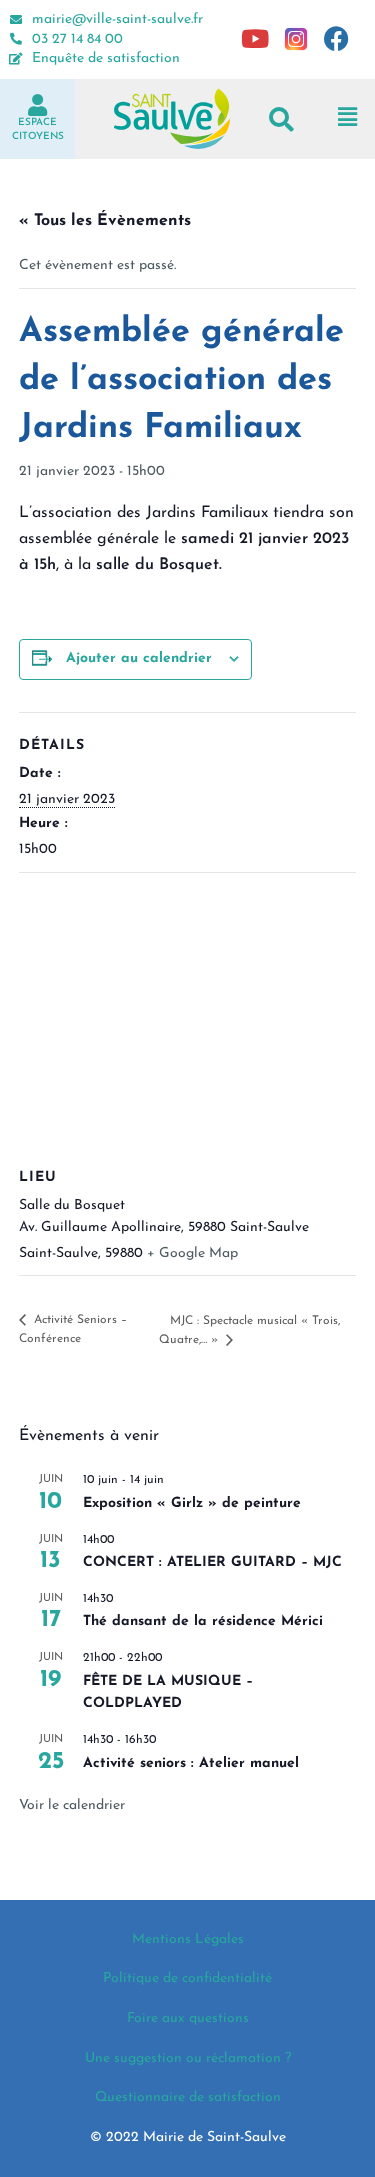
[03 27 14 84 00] (16, 39)
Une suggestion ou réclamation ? (188, 2058)
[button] (281, 118)
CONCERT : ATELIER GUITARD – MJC (212, 1562)
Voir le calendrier (72, 1805)
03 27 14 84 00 (77, 39)
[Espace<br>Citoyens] (38, 105)
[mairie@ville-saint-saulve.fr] (16, 20)
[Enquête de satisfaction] (16, 59)
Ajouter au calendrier (139, 658)
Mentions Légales (188, 1939)
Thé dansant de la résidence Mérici (203, 1621)
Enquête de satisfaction (106, 58)
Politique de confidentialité (187, 1978)
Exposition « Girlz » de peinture (192, 1503)
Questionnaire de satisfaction (188, 2097)
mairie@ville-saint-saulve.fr (117, 19)
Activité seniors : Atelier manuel (191, 1763)
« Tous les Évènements (105, 221)
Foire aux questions (188, 2018)
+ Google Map (192, 1253)
